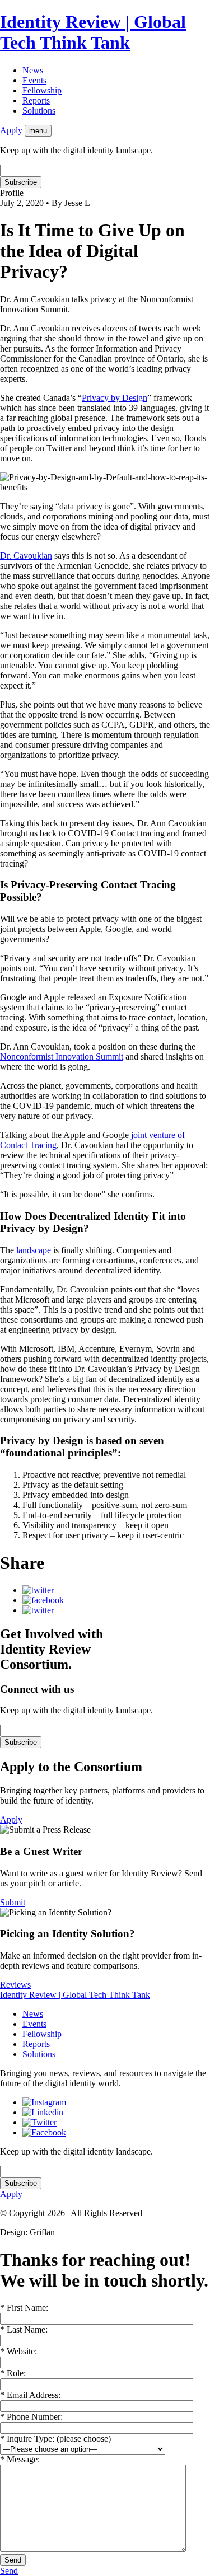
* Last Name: (24, 2329)
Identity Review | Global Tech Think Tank (93, 32)
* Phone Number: (31, 2417)
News (33, 70)
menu (38, 131)
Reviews (15, 1985)
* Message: (20, 2459)
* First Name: (24, 2308)
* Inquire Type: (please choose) (55, 2439)
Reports (36, 100)
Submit (13, 1902)
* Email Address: (30, 2395)
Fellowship (42, 90)
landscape (34, 1250)
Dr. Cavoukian (26, 556)
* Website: (18, 2351)
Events (34, 80)
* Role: (13, 2373)
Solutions (39, 111)
